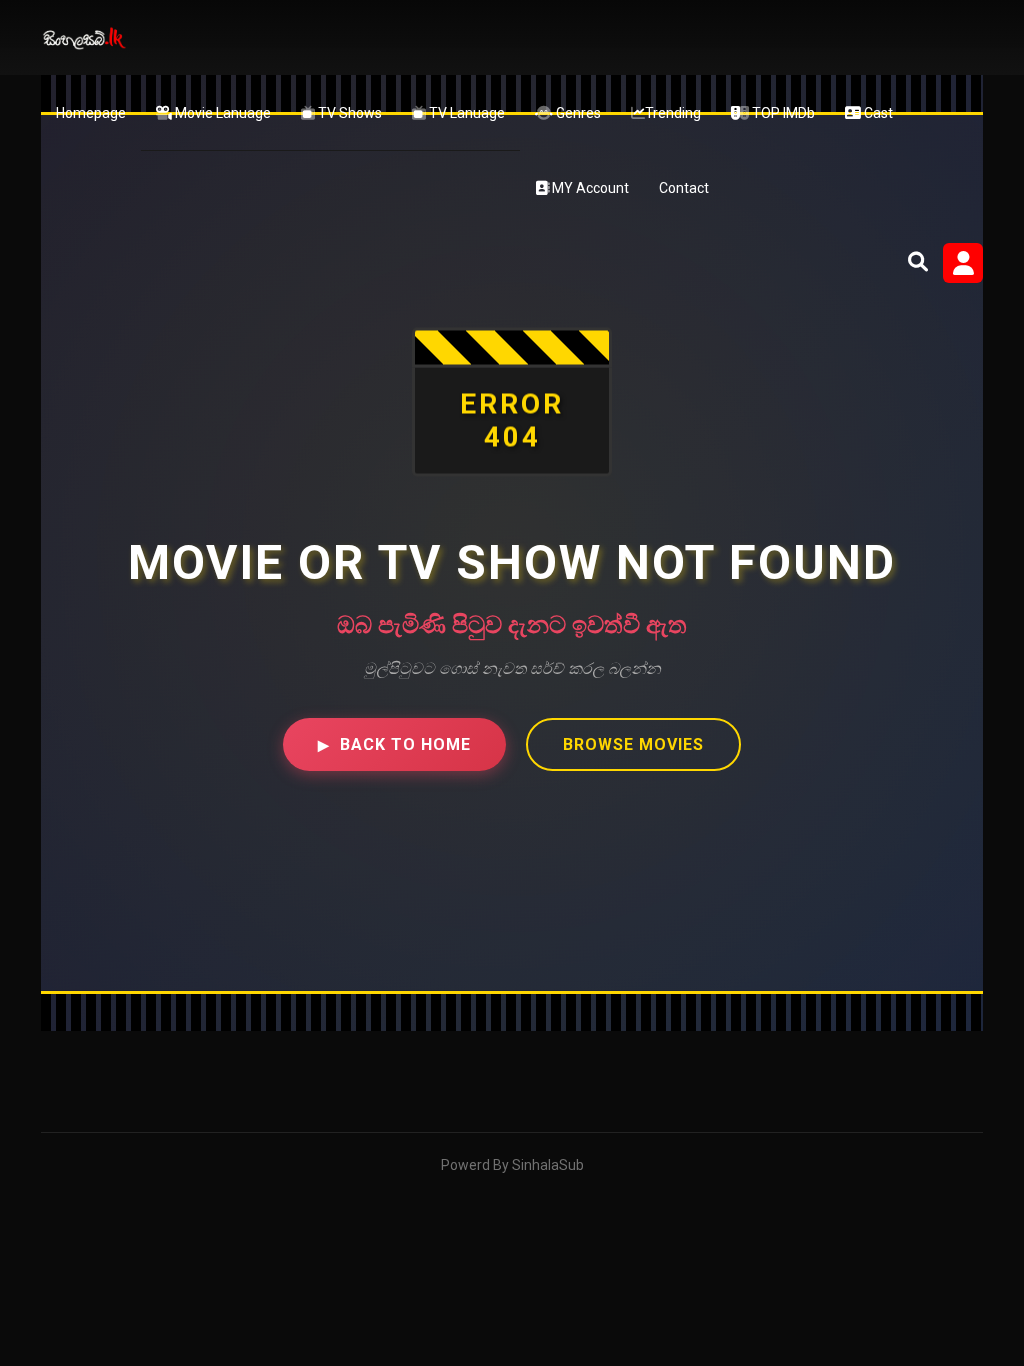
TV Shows (348, 113)
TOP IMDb (782, 113)
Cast (877, 113)
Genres (577, 113)
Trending (673, 113)
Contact (684, 188)
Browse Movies (633, 744)
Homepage (91, 113)
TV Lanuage (465, 113)
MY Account (589, 188)
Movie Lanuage (221, 113)
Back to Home (394, 744)
